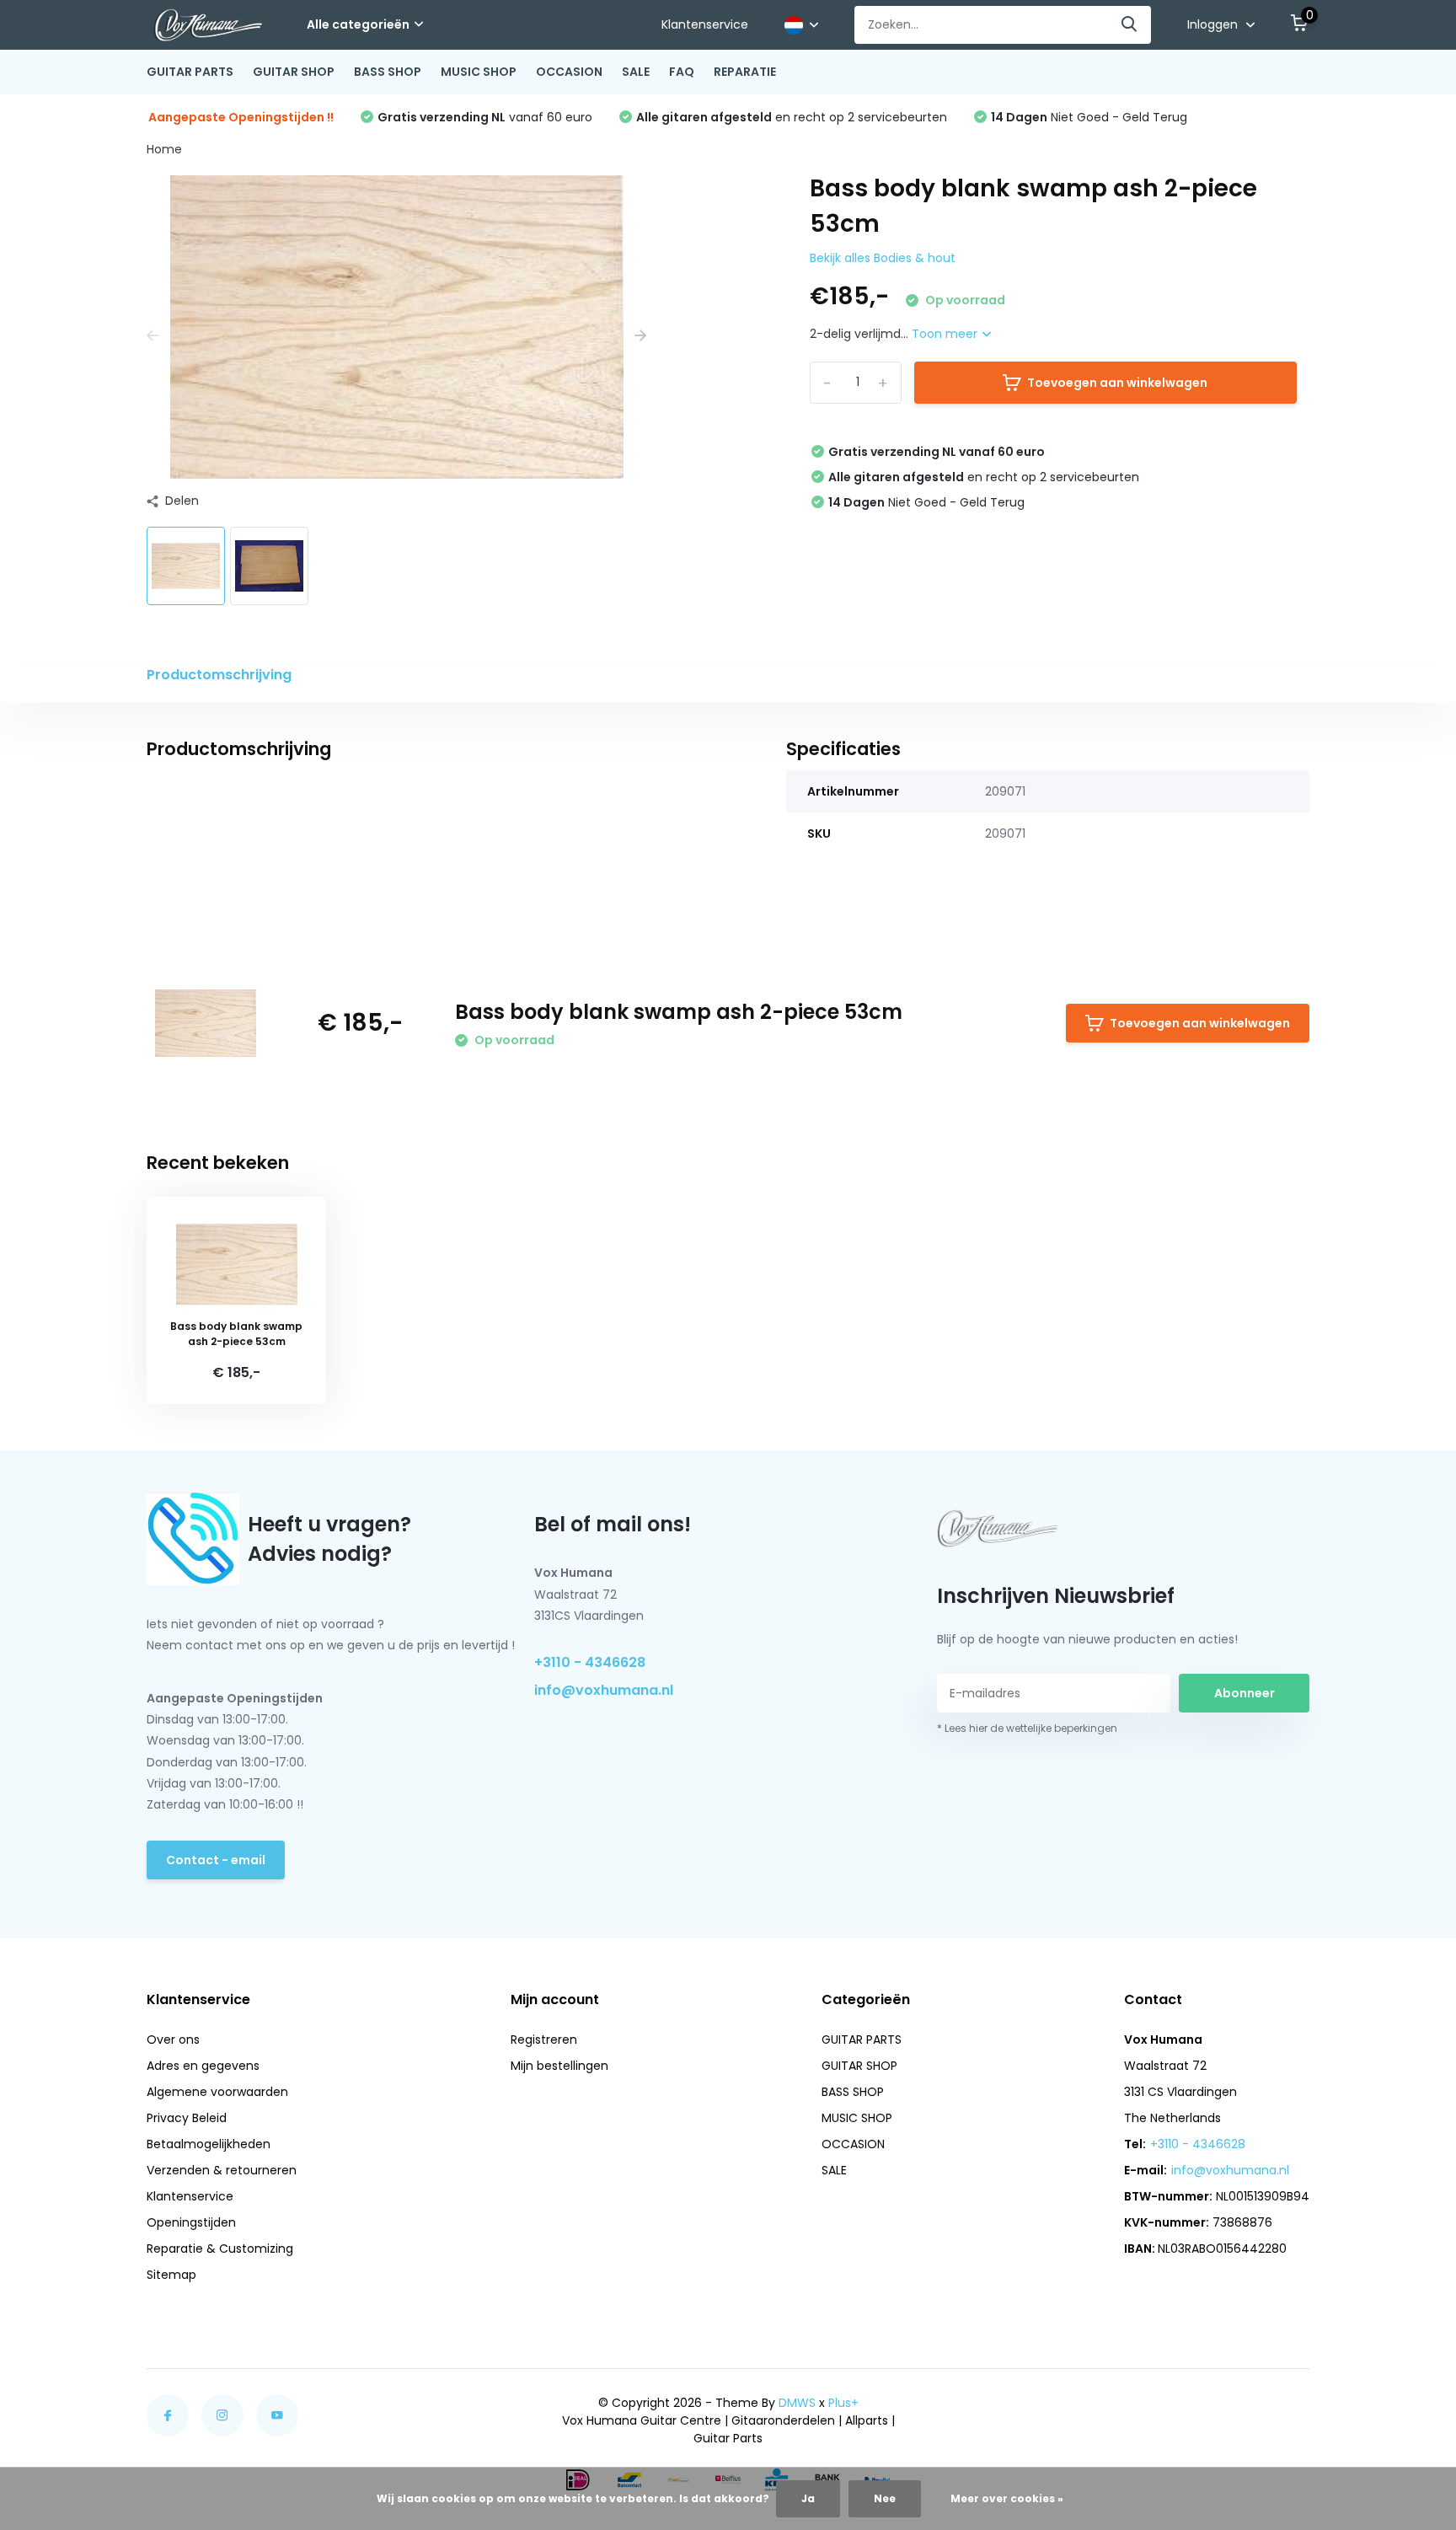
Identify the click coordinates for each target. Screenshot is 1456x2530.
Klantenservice (705, 24)
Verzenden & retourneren (222, 2170)
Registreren (544, 2040)
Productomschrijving (219, 675)
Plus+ (843, 2403)
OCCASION (569, 72)
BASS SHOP (388, 72)
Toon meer (946, 334)
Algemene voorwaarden (217, 2092)
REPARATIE (745, 72)
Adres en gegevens (203, 2066)
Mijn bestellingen (559, 2066)
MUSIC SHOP (479, 72)
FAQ (682, 72)
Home (164, 149)
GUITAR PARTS (190, 72)
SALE (636, 72)
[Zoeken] (1130, 25)
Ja (808, 2498)
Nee (885, 2498)
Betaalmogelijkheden (209, 2144)
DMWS (797, 2403)
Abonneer (1245, 1693)
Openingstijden (191, 2222)
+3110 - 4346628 (590, 1662)
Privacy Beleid (187, 2118)
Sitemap (171, 2275)
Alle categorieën (358, 24)
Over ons (173, 2040)
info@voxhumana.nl (604, 1690)
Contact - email (216, 1860)
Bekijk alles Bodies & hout (883, 258)
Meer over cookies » (1007, 2498)
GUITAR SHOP (294, 72)
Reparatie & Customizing (220, 2249)
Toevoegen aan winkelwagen (1117, 383)
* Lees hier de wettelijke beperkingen (1027, 1728)
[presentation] (153, 336)
